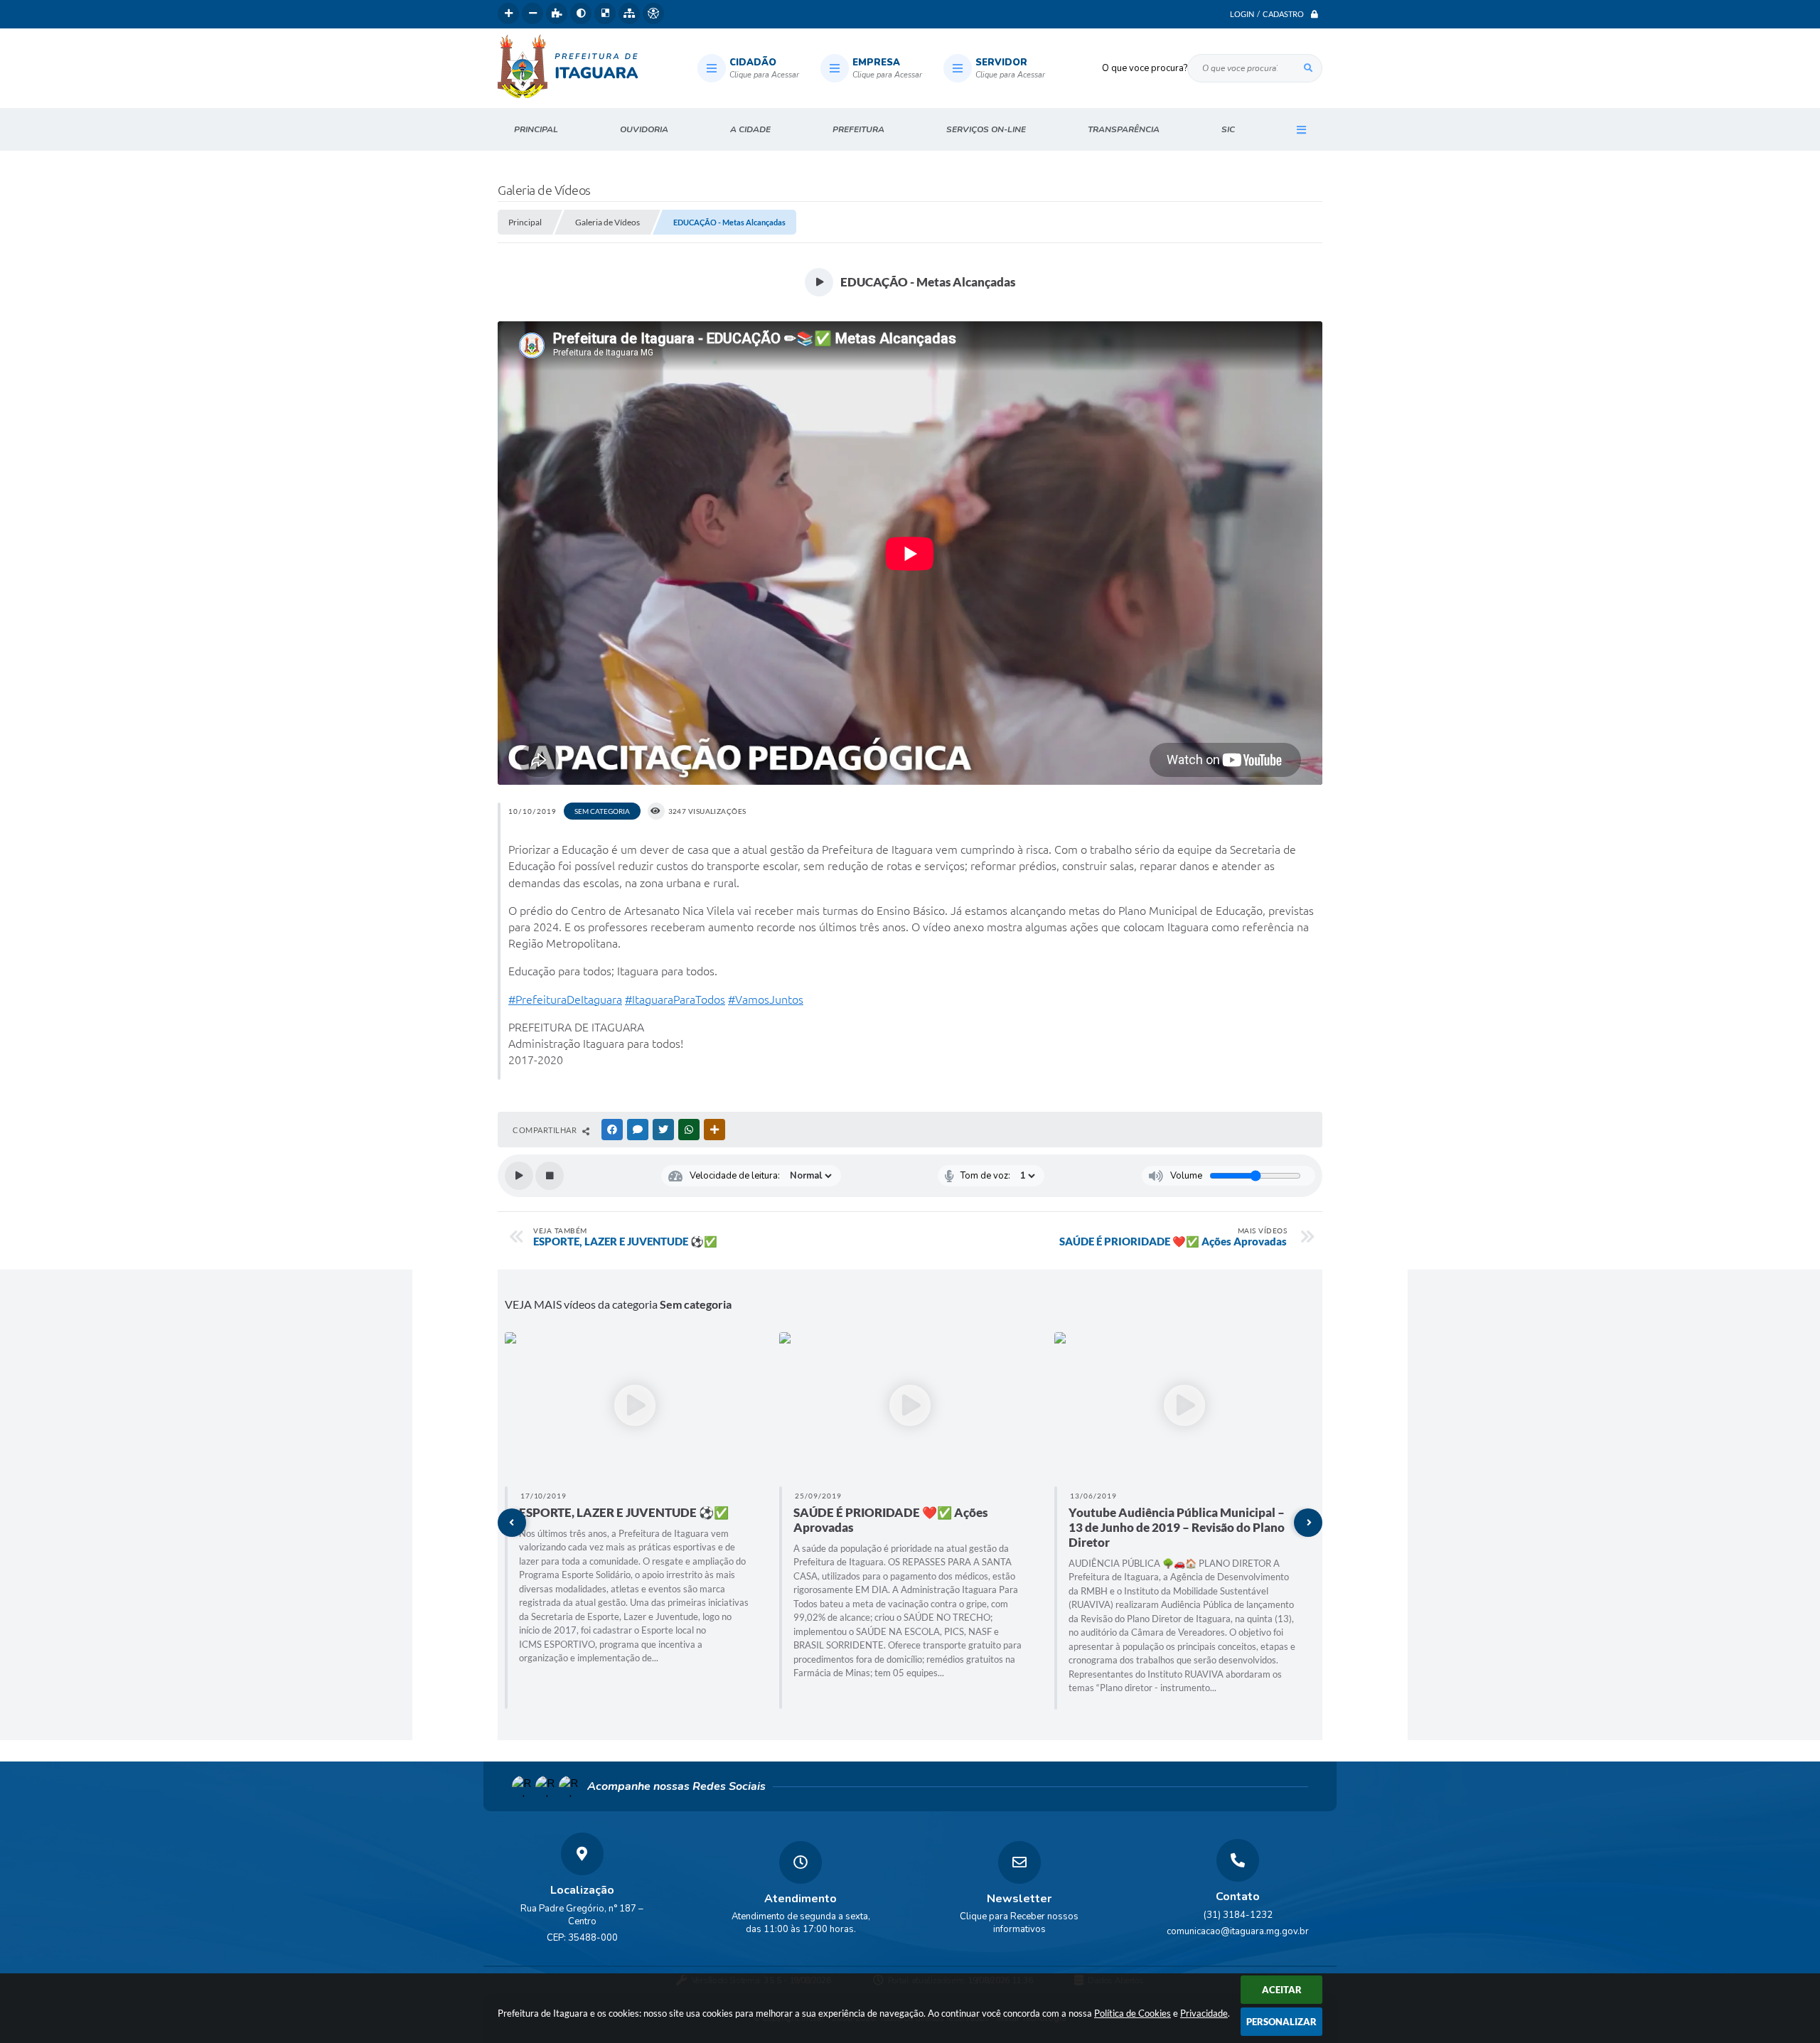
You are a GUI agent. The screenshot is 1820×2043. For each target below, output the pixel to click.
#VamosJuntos (766, 999)
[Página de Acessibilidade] (653, 14)
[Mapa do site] (629, 14)
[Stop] (550, 1176)
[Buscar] (1308, 68)
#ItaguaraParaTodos (675, 999)
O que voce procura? (1145, 68)
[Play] (519, 1176)
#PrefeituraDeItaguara (565, 999)
